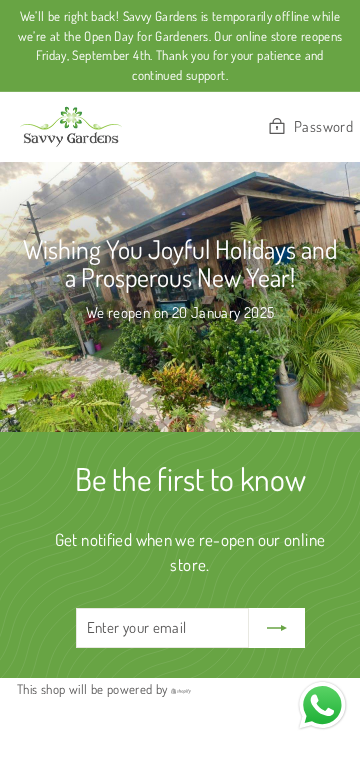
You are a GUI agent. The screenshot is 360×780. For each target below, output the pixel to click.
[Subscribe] (277, 628)
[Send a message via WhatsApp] (322, 705)
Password (323, 126)
